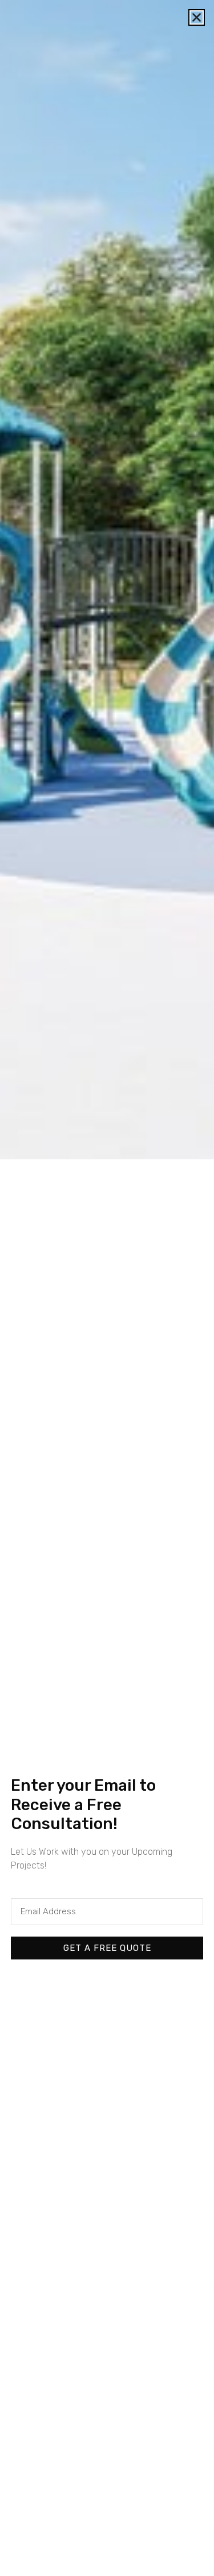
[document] (107, 1288)
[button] (197, 17)
